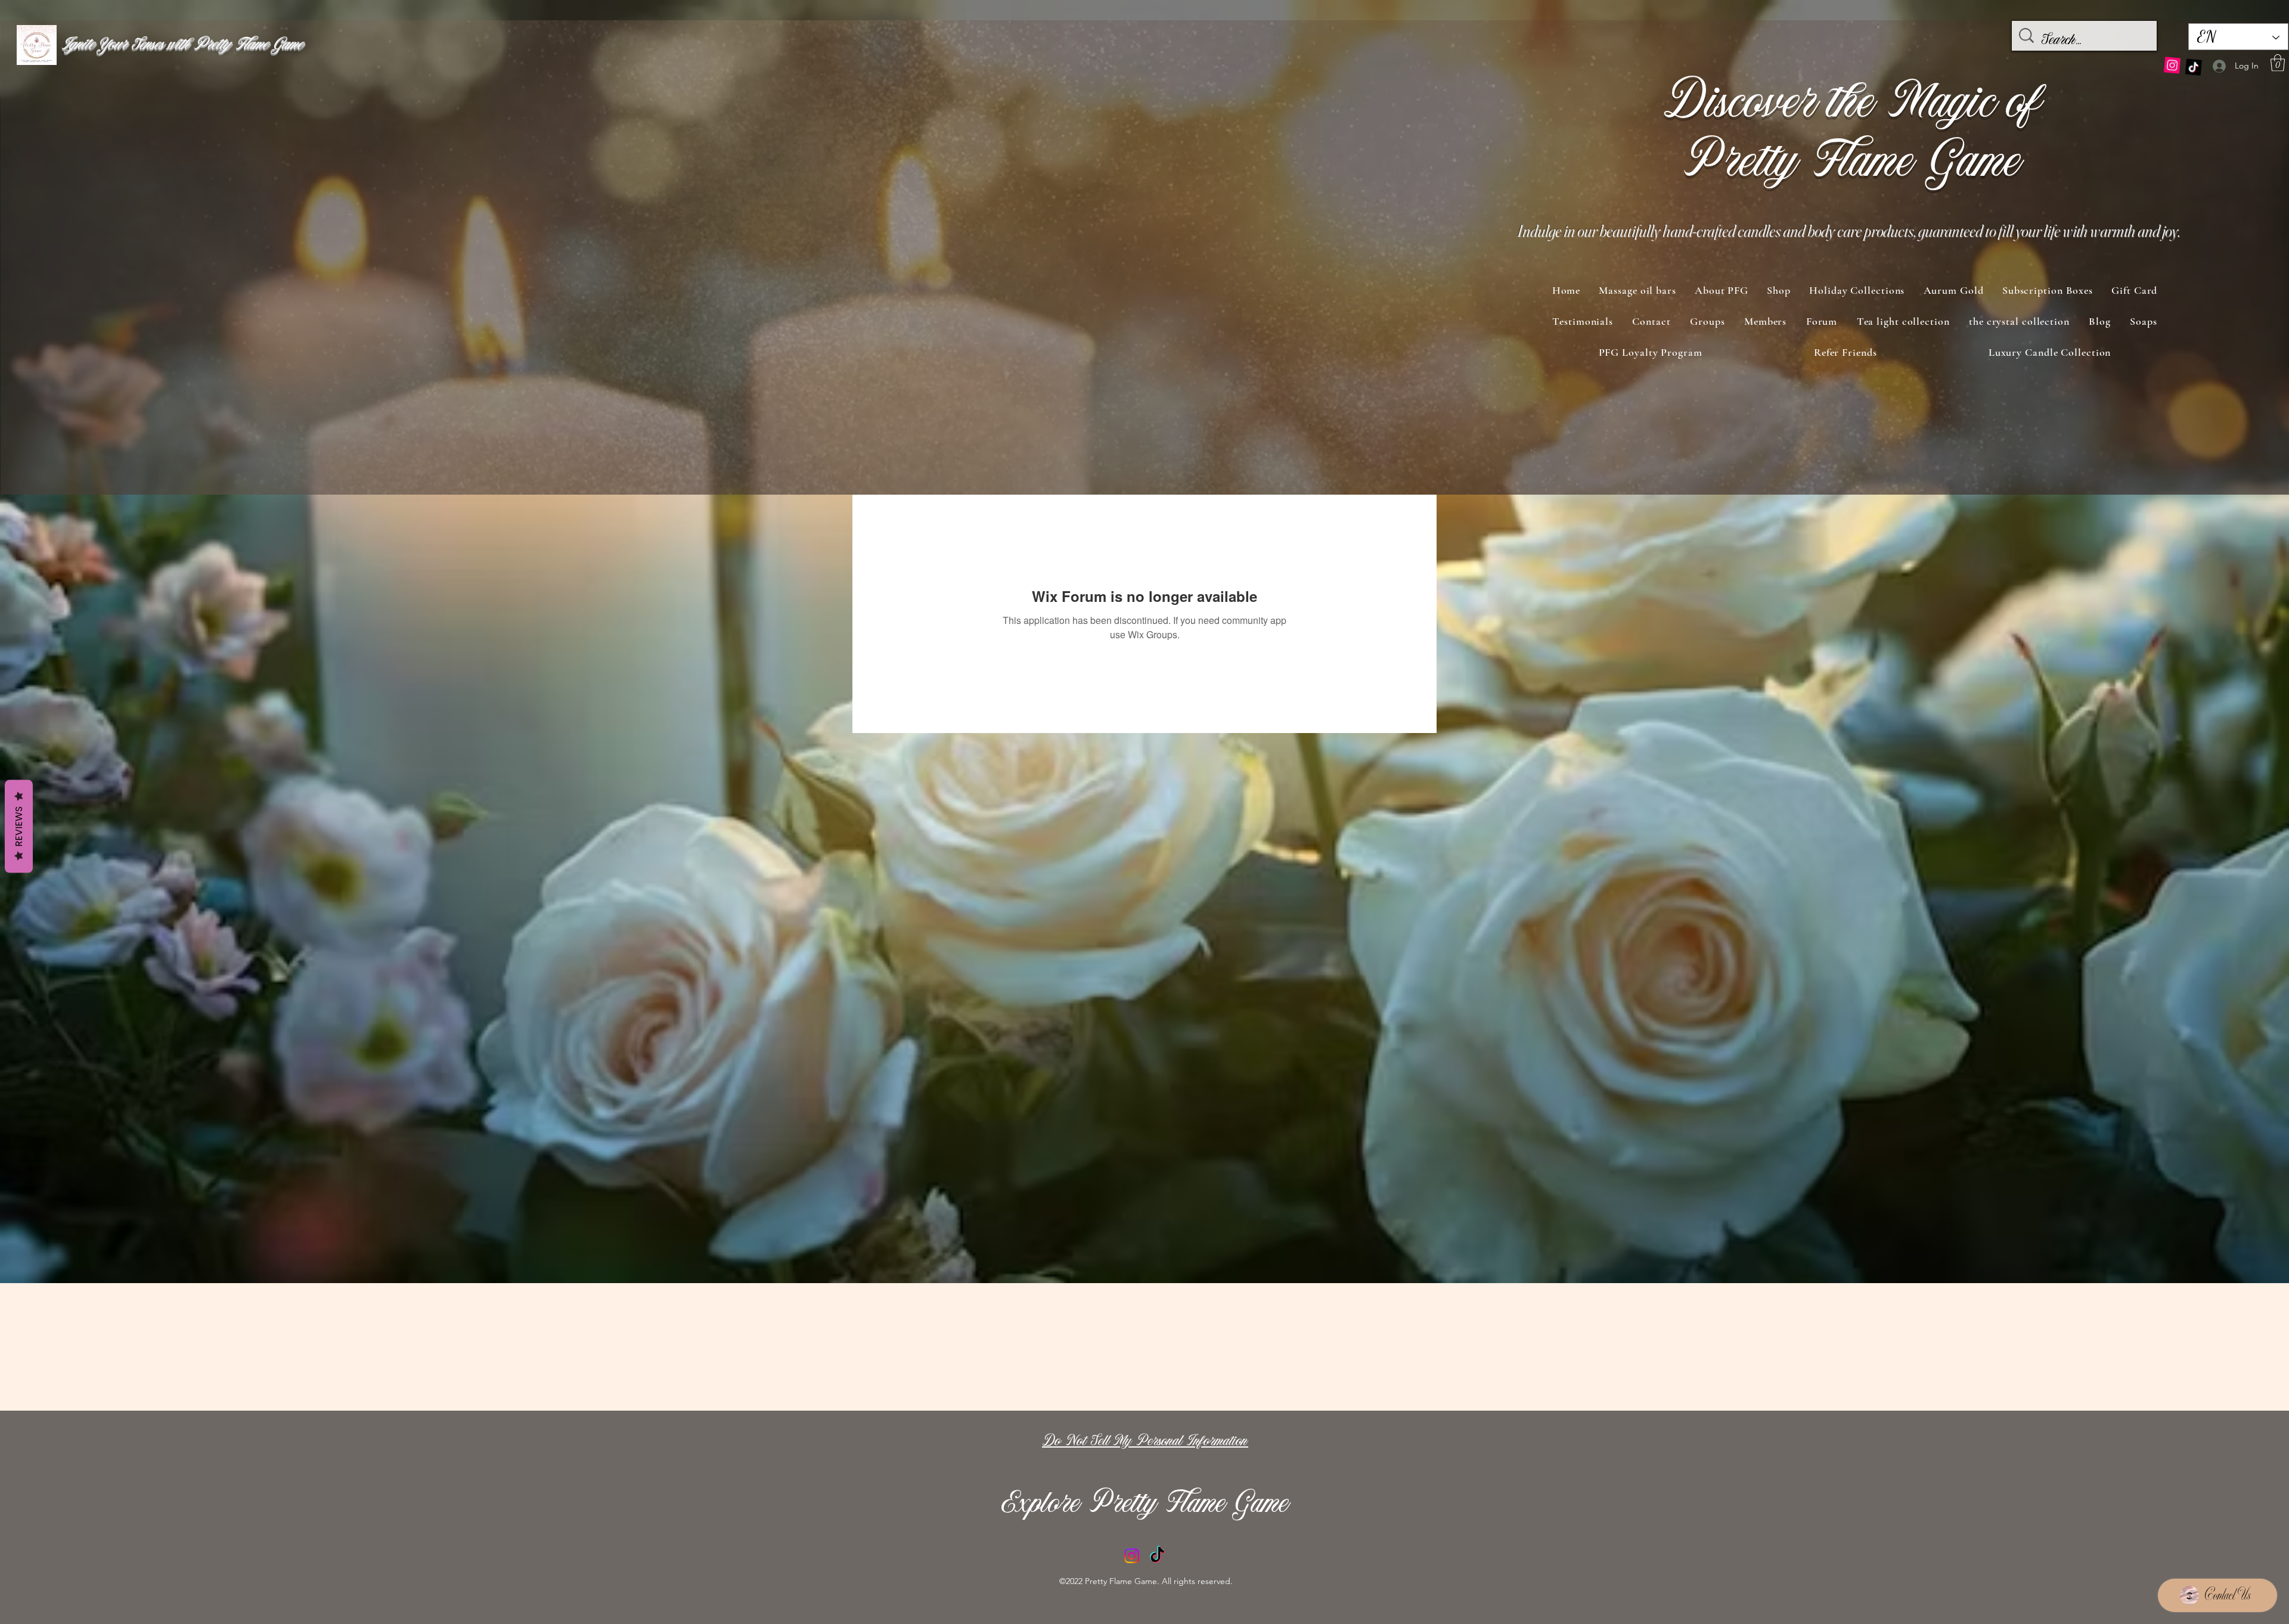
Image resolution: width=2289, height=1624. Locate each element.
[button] (2278, 63)
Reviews (19, 826)
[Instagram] (2172, 68)
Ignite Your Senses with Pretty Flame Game (182, 45)
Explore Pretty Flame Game (1146, 1505)
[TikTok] (2193, 65)
